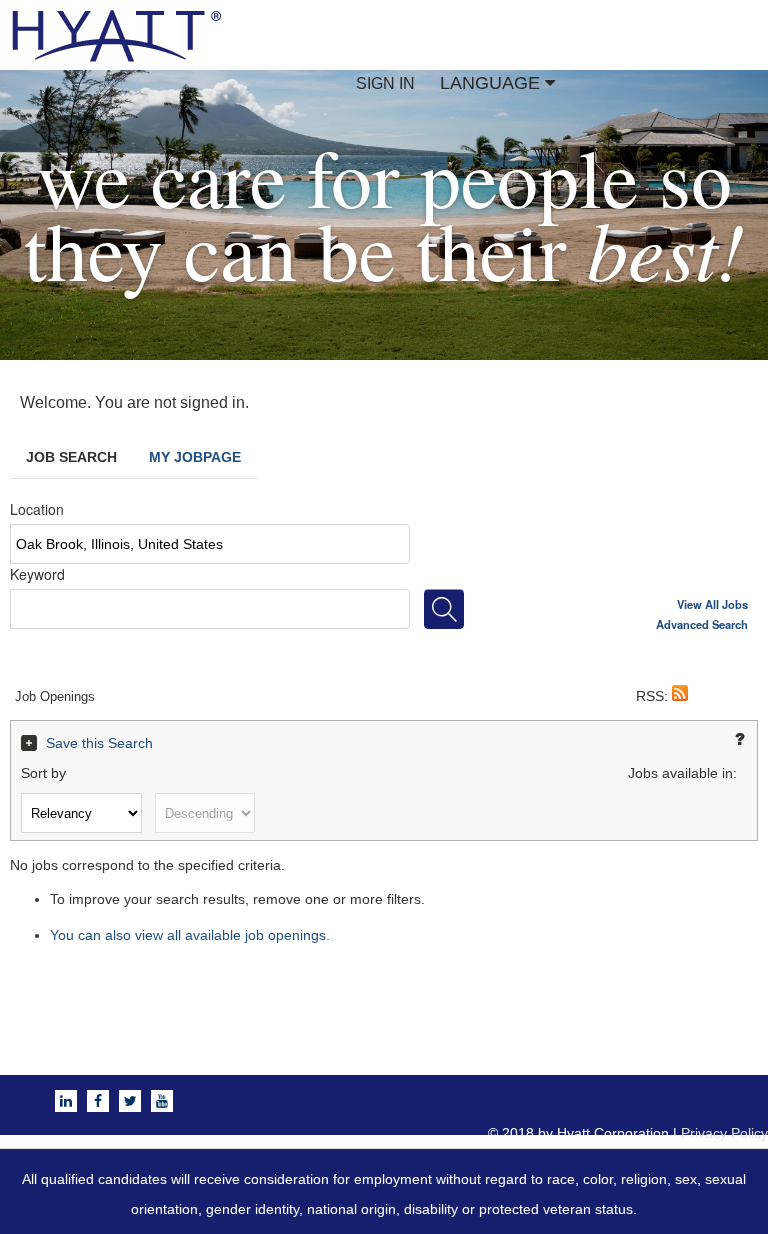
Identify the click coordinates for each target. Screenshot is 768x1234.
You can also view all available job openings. (190, 935)
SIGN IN (385, 83)
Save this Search (99, 743)
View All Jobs (712, 604)
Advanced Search (702, 624)
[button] (680, 696)
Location (37, 509)
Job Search (71, 457)
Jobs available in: (682, 773)
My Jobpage (195, 457)
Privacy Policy (724, 1133)
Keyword (37, 574)
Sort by (43, 773)
